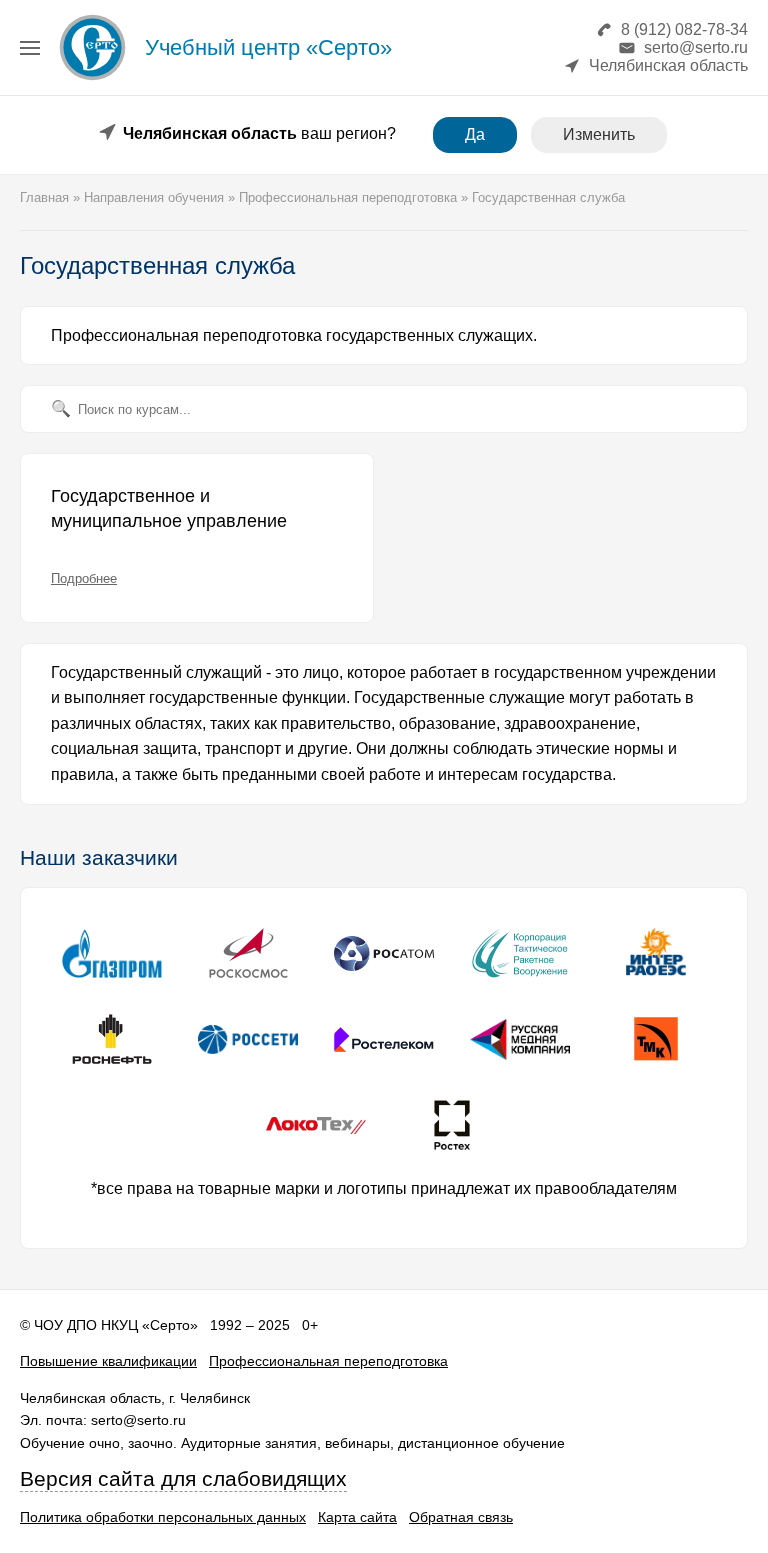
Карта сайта (357, 1517)
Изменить (599, 134)
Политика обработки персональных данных (163, 1517)
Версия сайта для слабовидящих (183, 1479)
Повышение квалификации (108, 1361)
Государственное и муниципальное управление (169, 509)
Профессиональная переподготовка (328, 1361)
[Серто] (92, 79)
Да (475, 134)
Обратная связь (461, 1517)
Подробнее (84, 578)
